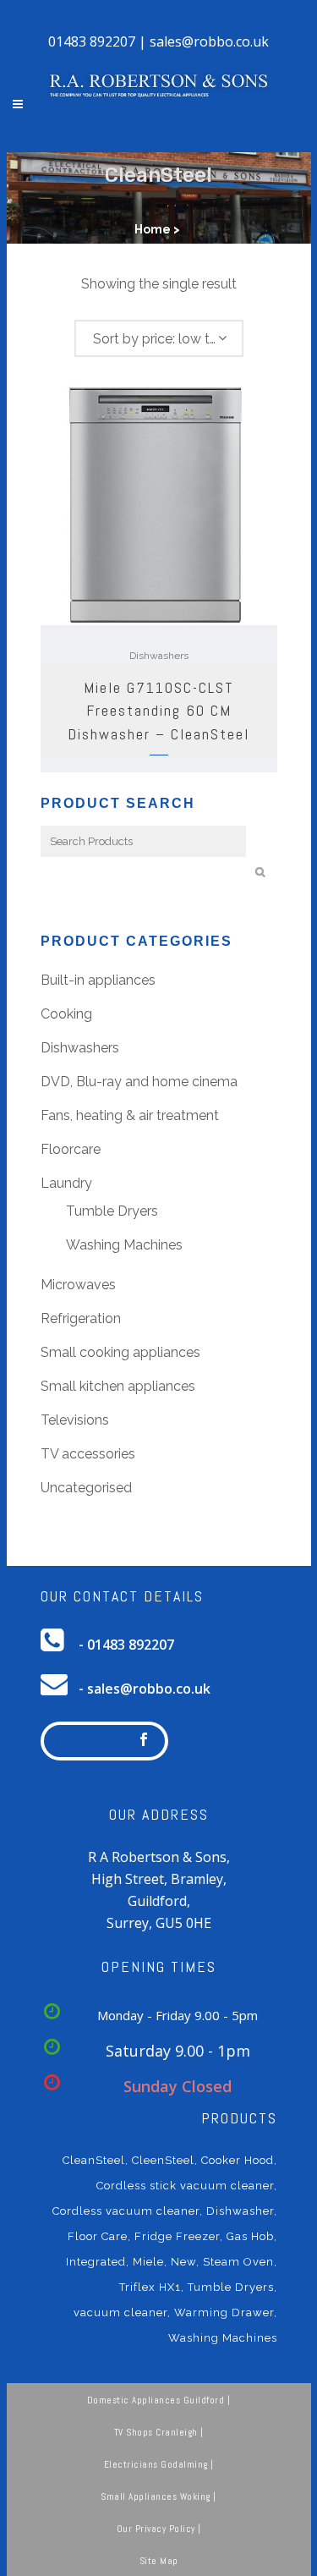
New (183, 2262)
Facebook (90, 1741)
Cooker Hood (238, 2160)
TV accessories (88, 1454)
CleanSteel (94, 2160)
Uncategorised (86, 1488)
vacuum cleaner (120, 2312)
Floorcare (71, 1149)
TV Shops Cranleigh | (159, 2432)
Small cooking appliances (120, 1352)
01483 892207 (92, 41)
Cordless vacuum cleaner (126, 2211)
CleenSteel (163, 2160)
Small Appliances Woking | (158, 2496)
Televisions (75, 1420)
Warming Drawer (224, 2312)
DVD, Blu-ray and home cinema (139, 1082)
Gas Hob (250, 2236)
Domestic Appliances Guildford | (159, 2400)
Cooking (66, 1014)
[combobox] (159, 338)
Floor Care (98, 2236)
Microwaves (78, 1285)
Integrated (96, 2262)
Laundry (66, 1183)
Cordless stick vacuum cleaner (185, 2186)
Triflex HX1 (150, 2287)
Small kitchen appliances (118, 1386)
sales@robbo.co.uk (209, 41)
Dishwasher (240, 2211)
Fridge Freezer (177, 2236)
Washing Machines (124, 1245)
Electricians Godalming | (159, 2464)
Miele (148, 2262)
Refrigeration (81, 1318)
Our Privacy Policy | (159, 2529)
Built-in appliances (98, 980)
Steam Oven (238, 2262)
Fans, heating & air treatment (130, 1115)
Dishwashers (159, 656)
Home (153, 229)
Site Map (159, 2561)
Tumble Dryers (112, 1211)
